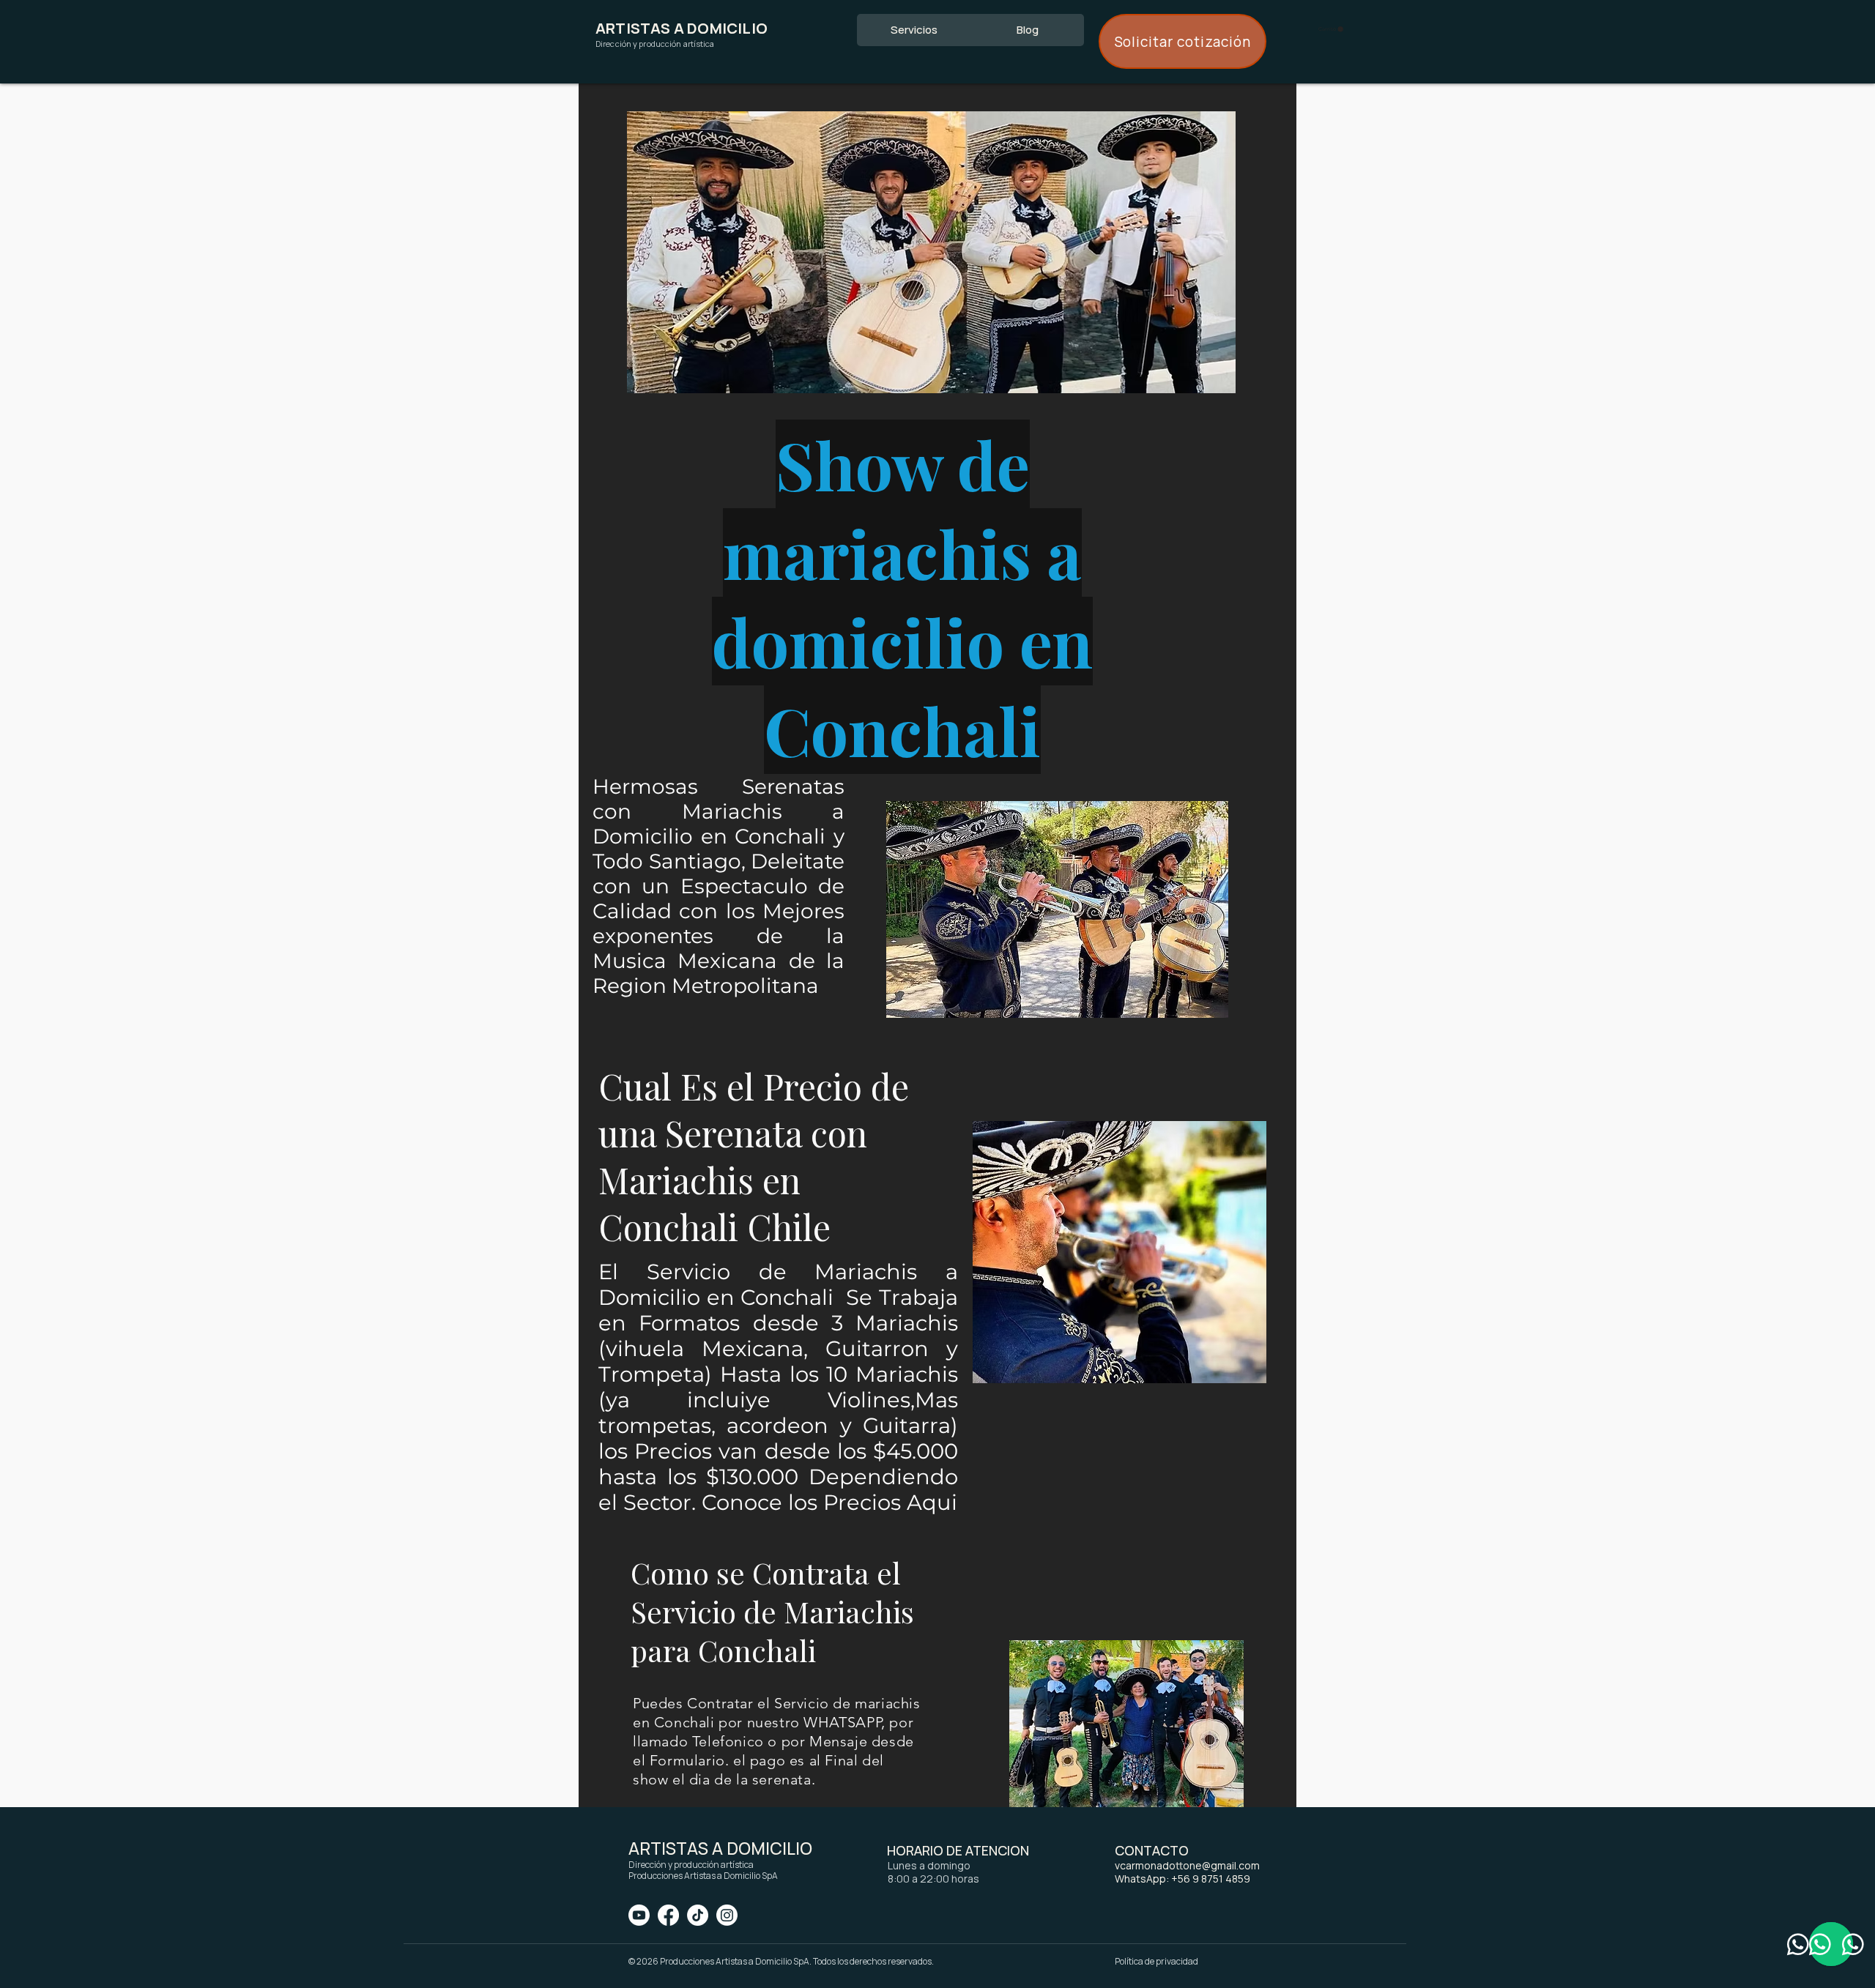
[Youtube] (639, 1915)
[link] (1331, 29)
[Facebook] (668, 1915)
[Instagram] (727, 1915)
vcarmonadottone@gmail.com (1187, 1865)
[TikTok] (698, 1915)
